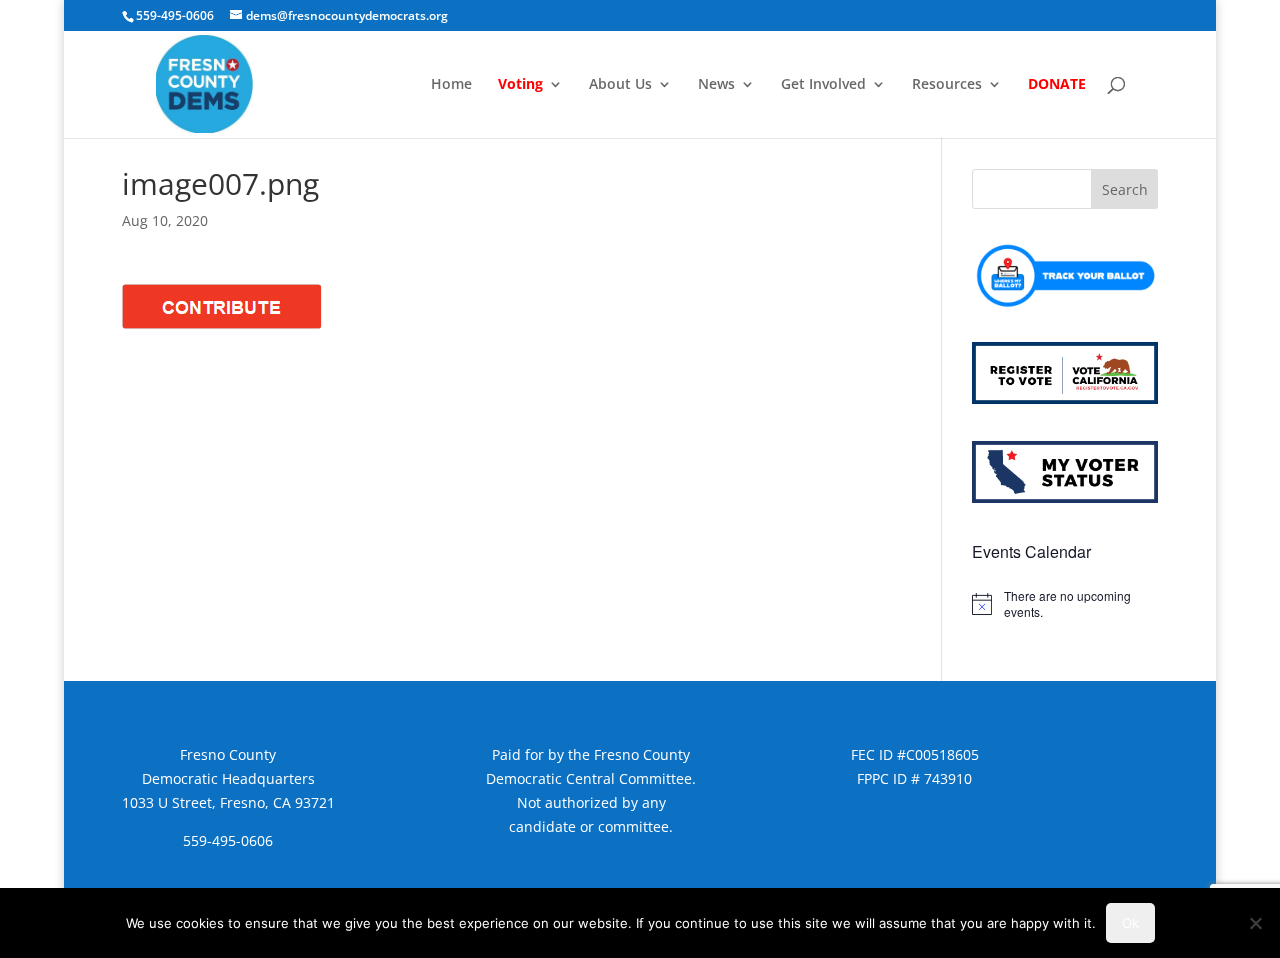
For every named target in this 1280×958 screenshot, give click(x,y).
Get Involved (823, 85)
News (716, 85)
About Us (620, 85)
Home (451, 85)
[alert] (1065, 604)
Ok (1130, 923)
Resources (947, 85)
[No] (1255, 923)
